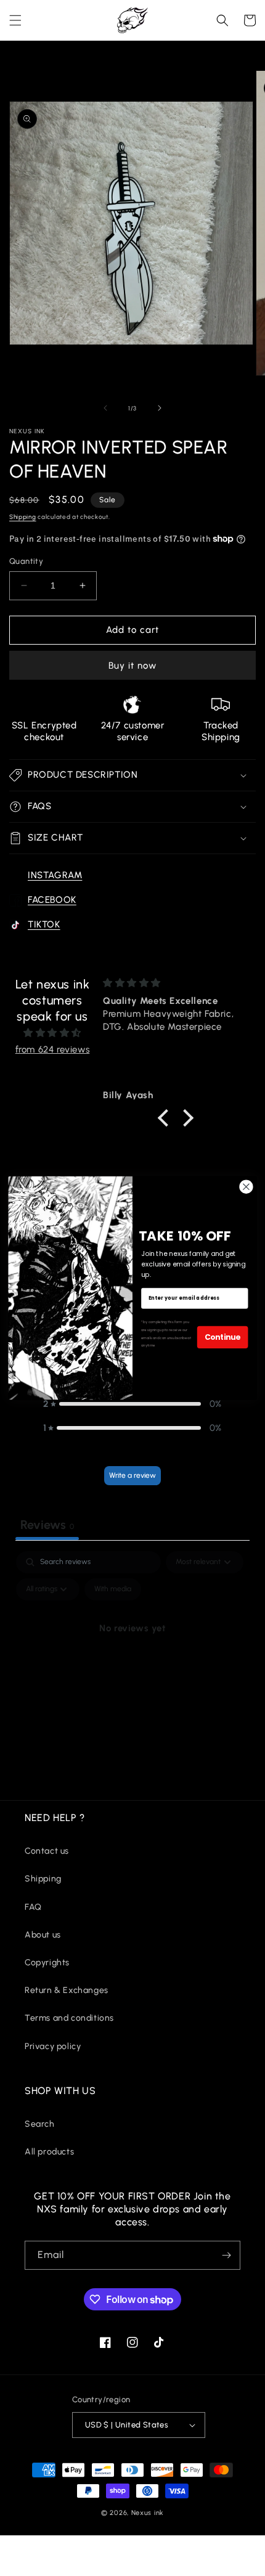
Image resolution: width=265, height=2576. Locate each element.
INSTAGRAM (55, 875)
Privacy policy (53, 2046)
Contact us (47, 1851)
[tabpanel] (132, 1657)
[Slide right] (160, 408)
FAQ (33, 1907)
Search (40, 2124)
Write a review (132, 1475)
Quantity (26, 561)
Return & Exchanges (67, 1990)
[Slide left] (105, 408)
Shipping (23, 517)
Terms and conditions (69, 2018)
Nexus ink (148, 2513)
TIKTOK (44, 924)
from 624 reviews (53, 1050)
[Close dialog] (247, 1187)
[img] (52, 1033)
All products (49, 2152)
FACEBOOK (52, 900)
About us (43, 1935)
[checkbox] (113, 1589)
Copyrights (47, 1963)
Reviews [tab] (47, 1525)
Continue (222, 1337)
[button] (15, 20)
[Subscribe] (226, 2255)
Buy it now (132, 666)
